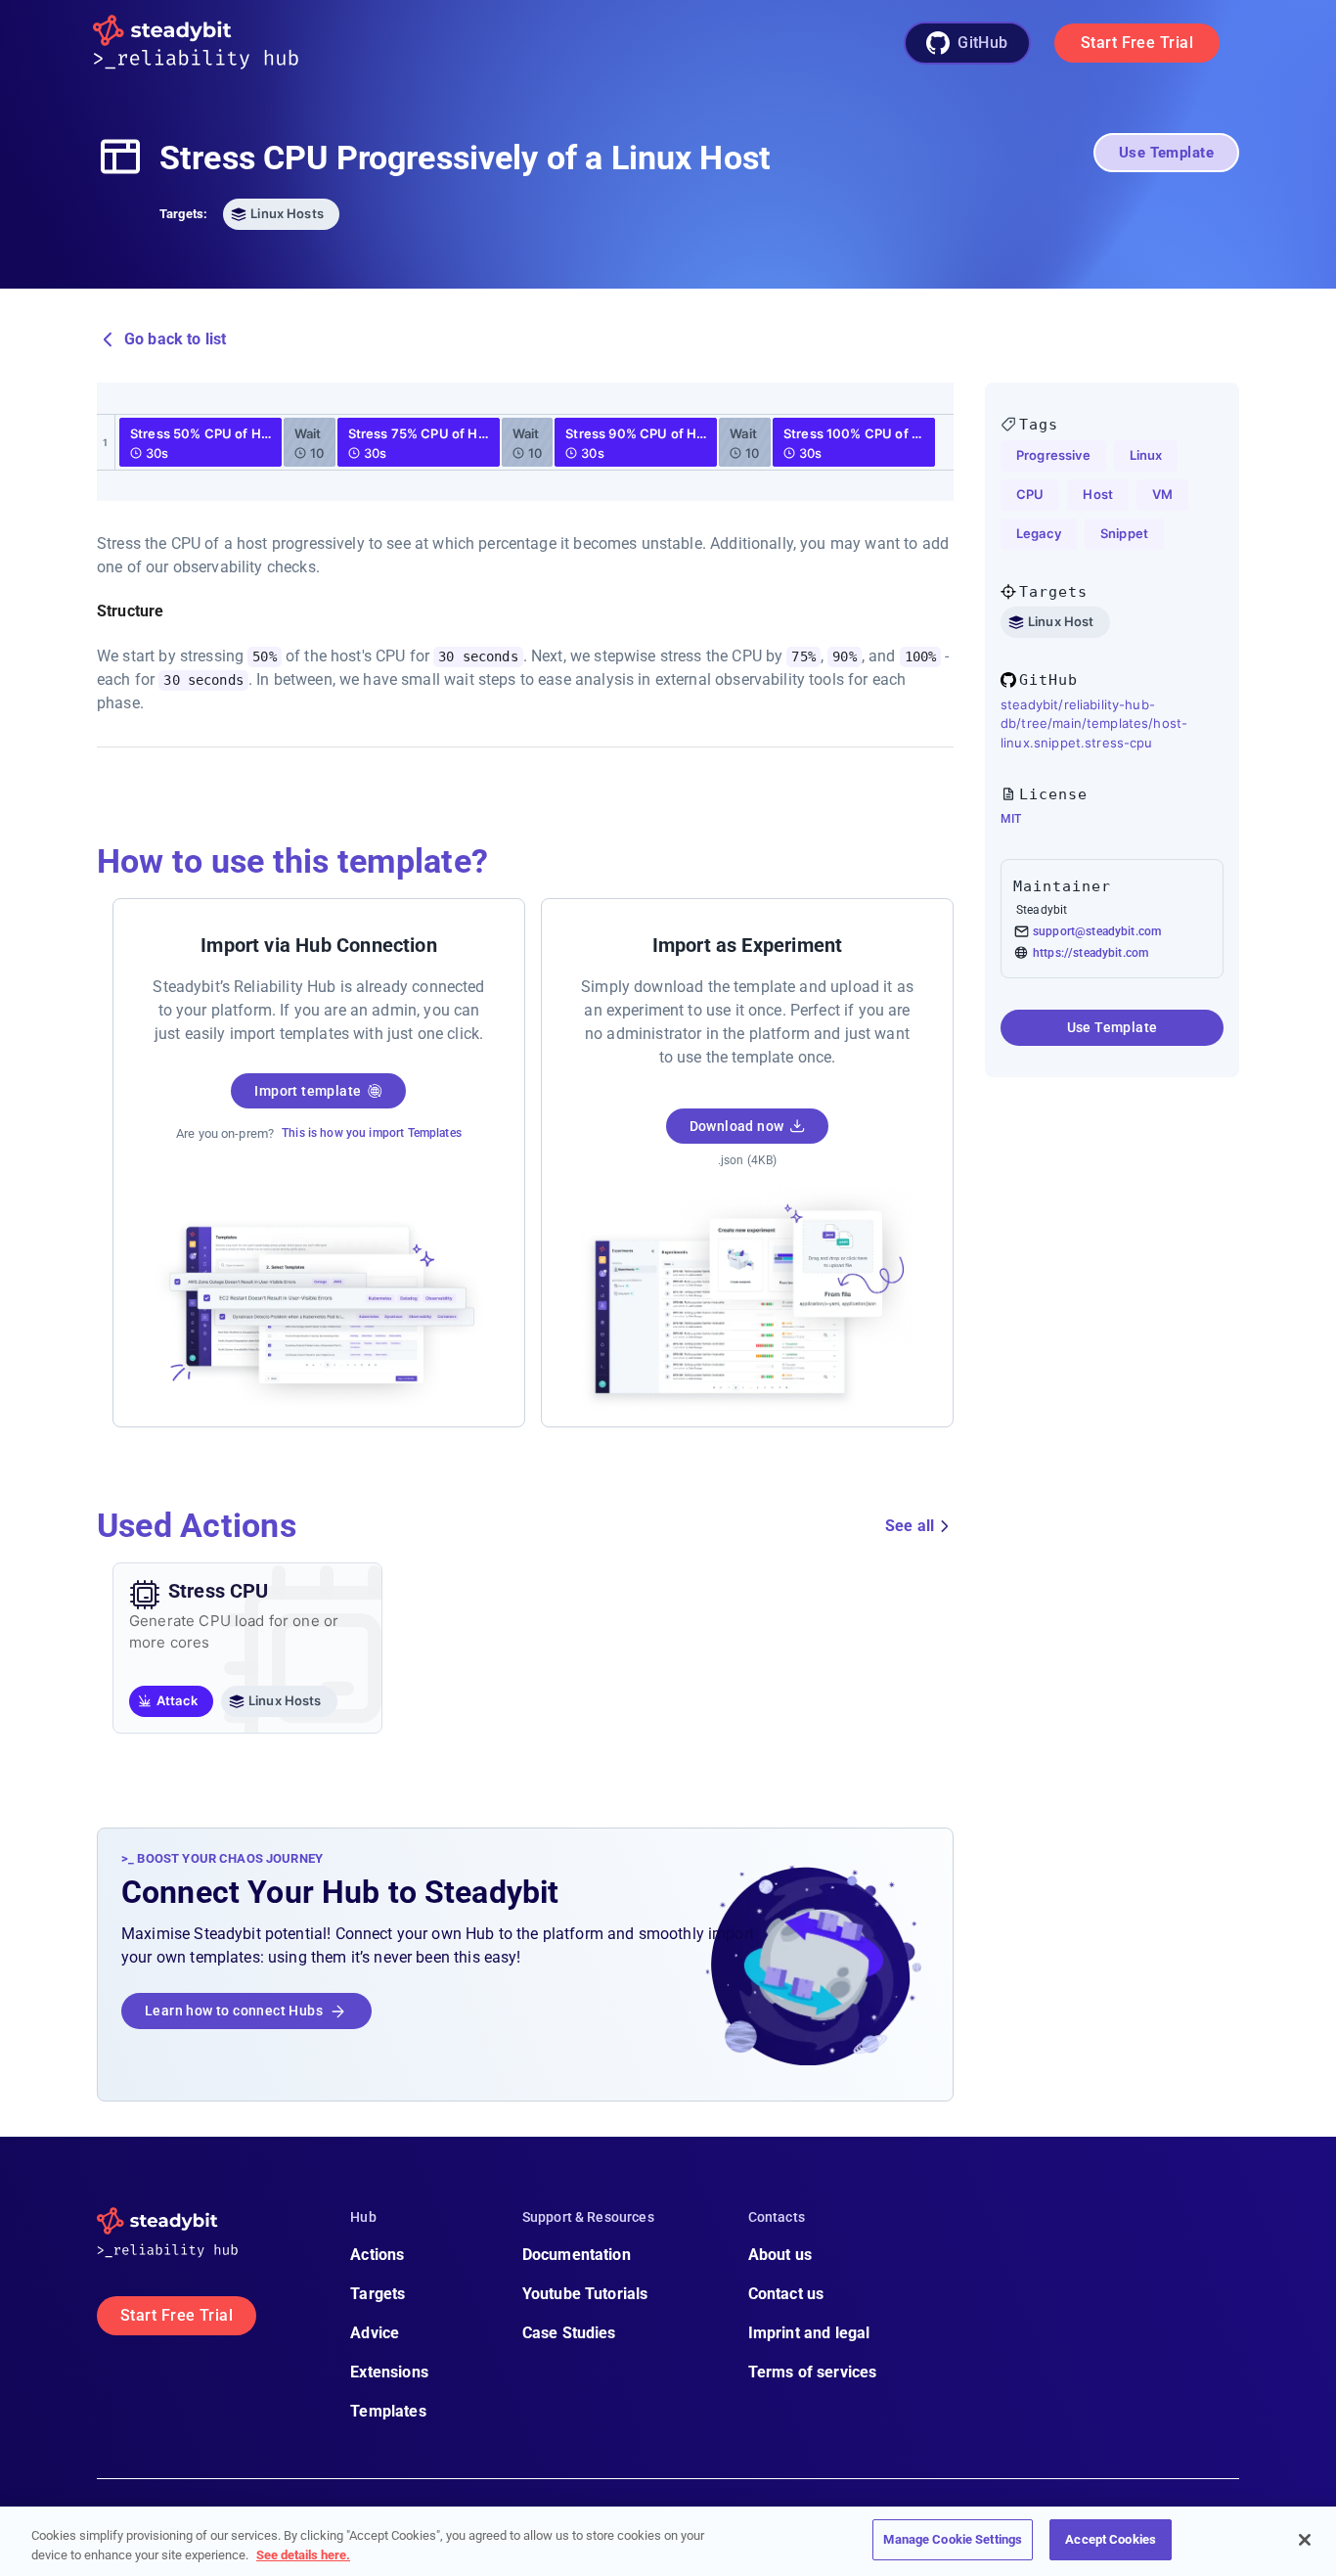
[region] (668, 2541)
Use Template (1166, 153)
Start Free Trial (1137, 43)
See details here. (303, 2555)
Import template (308, 1091)
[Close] (1305, 2540)
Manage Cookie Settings (953, 2539)
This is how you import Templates (372, 1133)
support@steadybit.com (1097, 931)
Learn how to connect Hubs (234, 2011)
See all (910, 1526)
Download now (737, 1126)
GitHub (983, 43)
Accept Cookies (1111, 2539)
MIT (1011, 819)
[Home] (211, 44)
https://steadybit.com (1091, 953)
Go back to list (175, 339)
